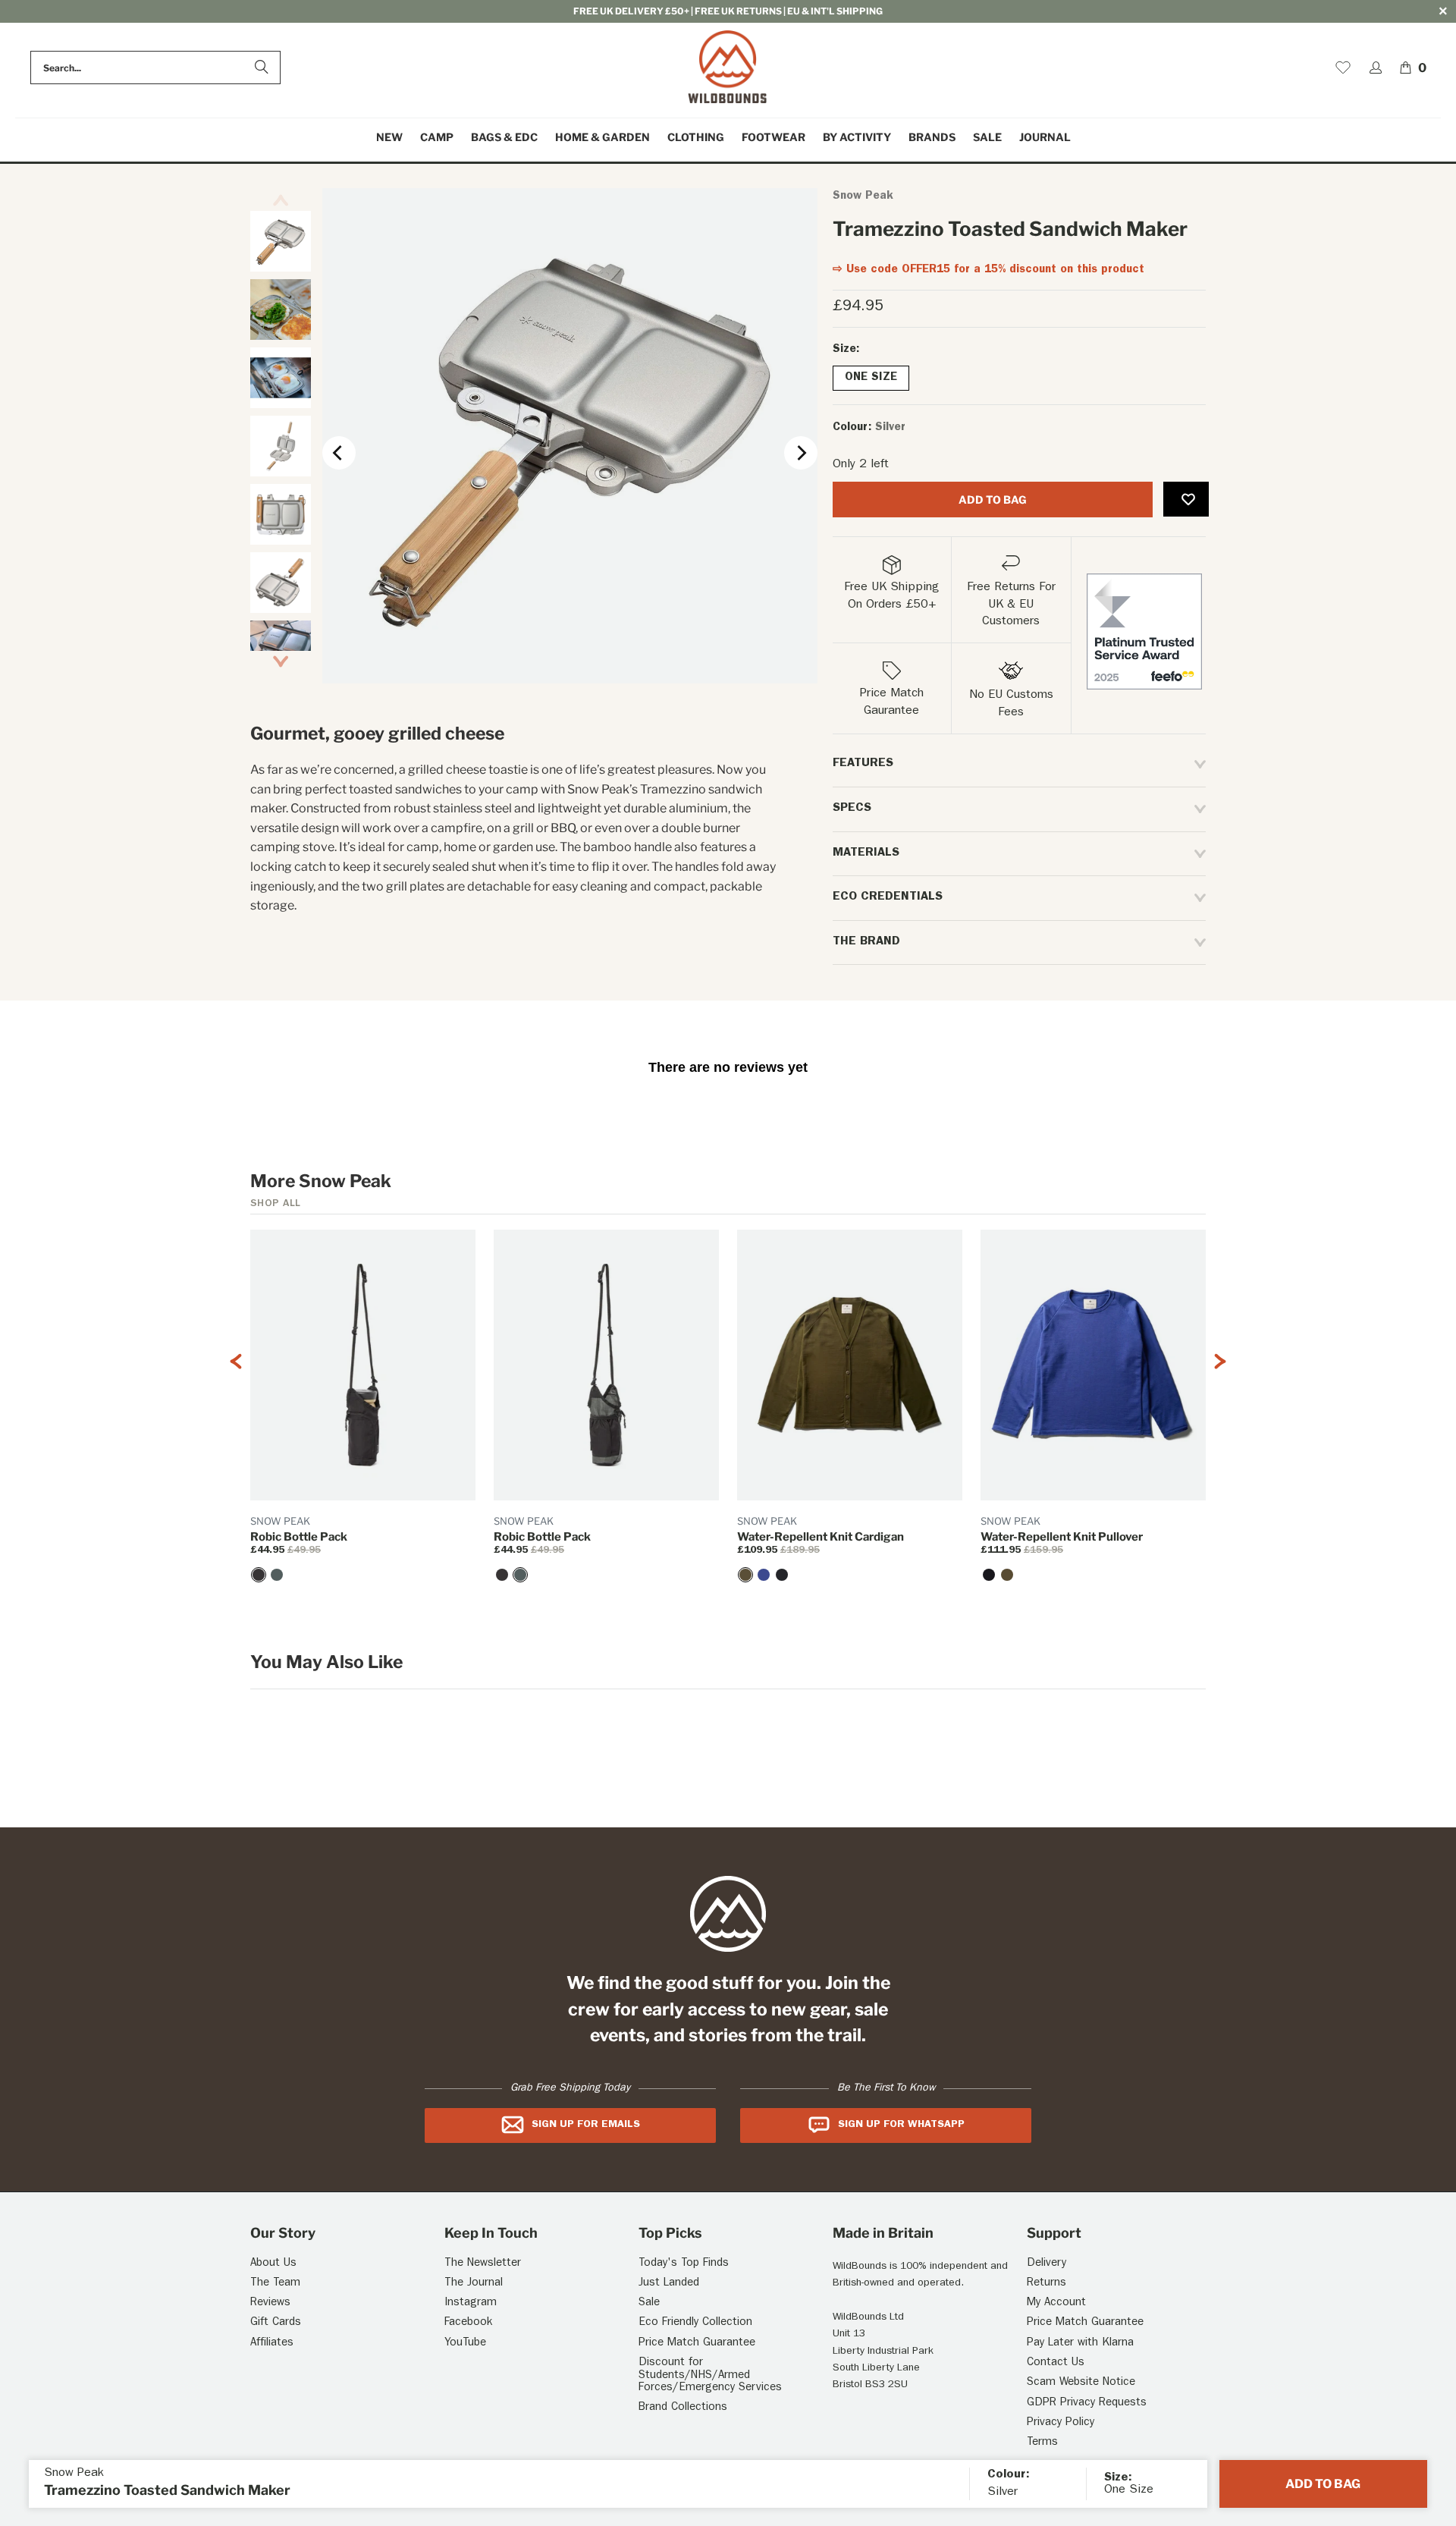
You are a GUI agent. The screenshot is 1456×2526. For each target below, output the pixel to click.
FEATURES (863, 764)
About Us (273, 2264)
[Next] (801, 453)
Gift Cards (276, 2323)
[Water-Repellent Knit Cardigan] (745, 1575)
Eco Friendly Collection (695, 2323)
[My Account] (1376, 68)
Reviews (270, 2303)
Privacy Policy (1061, 2423)
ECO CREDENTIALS (888, 897)
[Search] (262, 68)
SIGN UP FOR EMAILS (586, 2125)
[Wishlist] (1343, 68)
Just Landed (669, 2284)
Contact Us (1056, 2363)
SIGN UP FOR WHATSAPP (901, 2125)
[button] (437, 138)
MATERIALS (866, 853)
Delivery (1046, 2264)
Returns (1046, 2284)
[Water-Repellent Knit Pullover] (989, 1575)
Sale (649, 2303)
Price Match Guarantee (697, 2344)
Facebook (468, 2323)
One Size (871, 378)
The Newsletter (483, 2264)
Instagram (471, 2303)
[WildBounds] (728, 68)
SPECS (852, 809)
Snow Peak (863, 197)
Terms (1042, 2443)
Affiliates (272, 2344)
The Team (275, 2284)
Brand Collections (683, 2408)
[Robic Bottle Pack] (259, 1575)
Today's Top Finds (684, 2264)
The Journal (474, 2284)
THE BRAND (866, 942)
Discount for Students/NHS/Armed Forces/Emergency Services (710, 2376)
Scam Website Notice (1081, 2383)
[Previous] (339, 453)
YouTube (465, 2344)
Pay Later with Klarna (1080, 2344)
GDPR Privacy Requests (1087, 2403)
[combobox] (155, 68)
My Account (1056, 2303)
